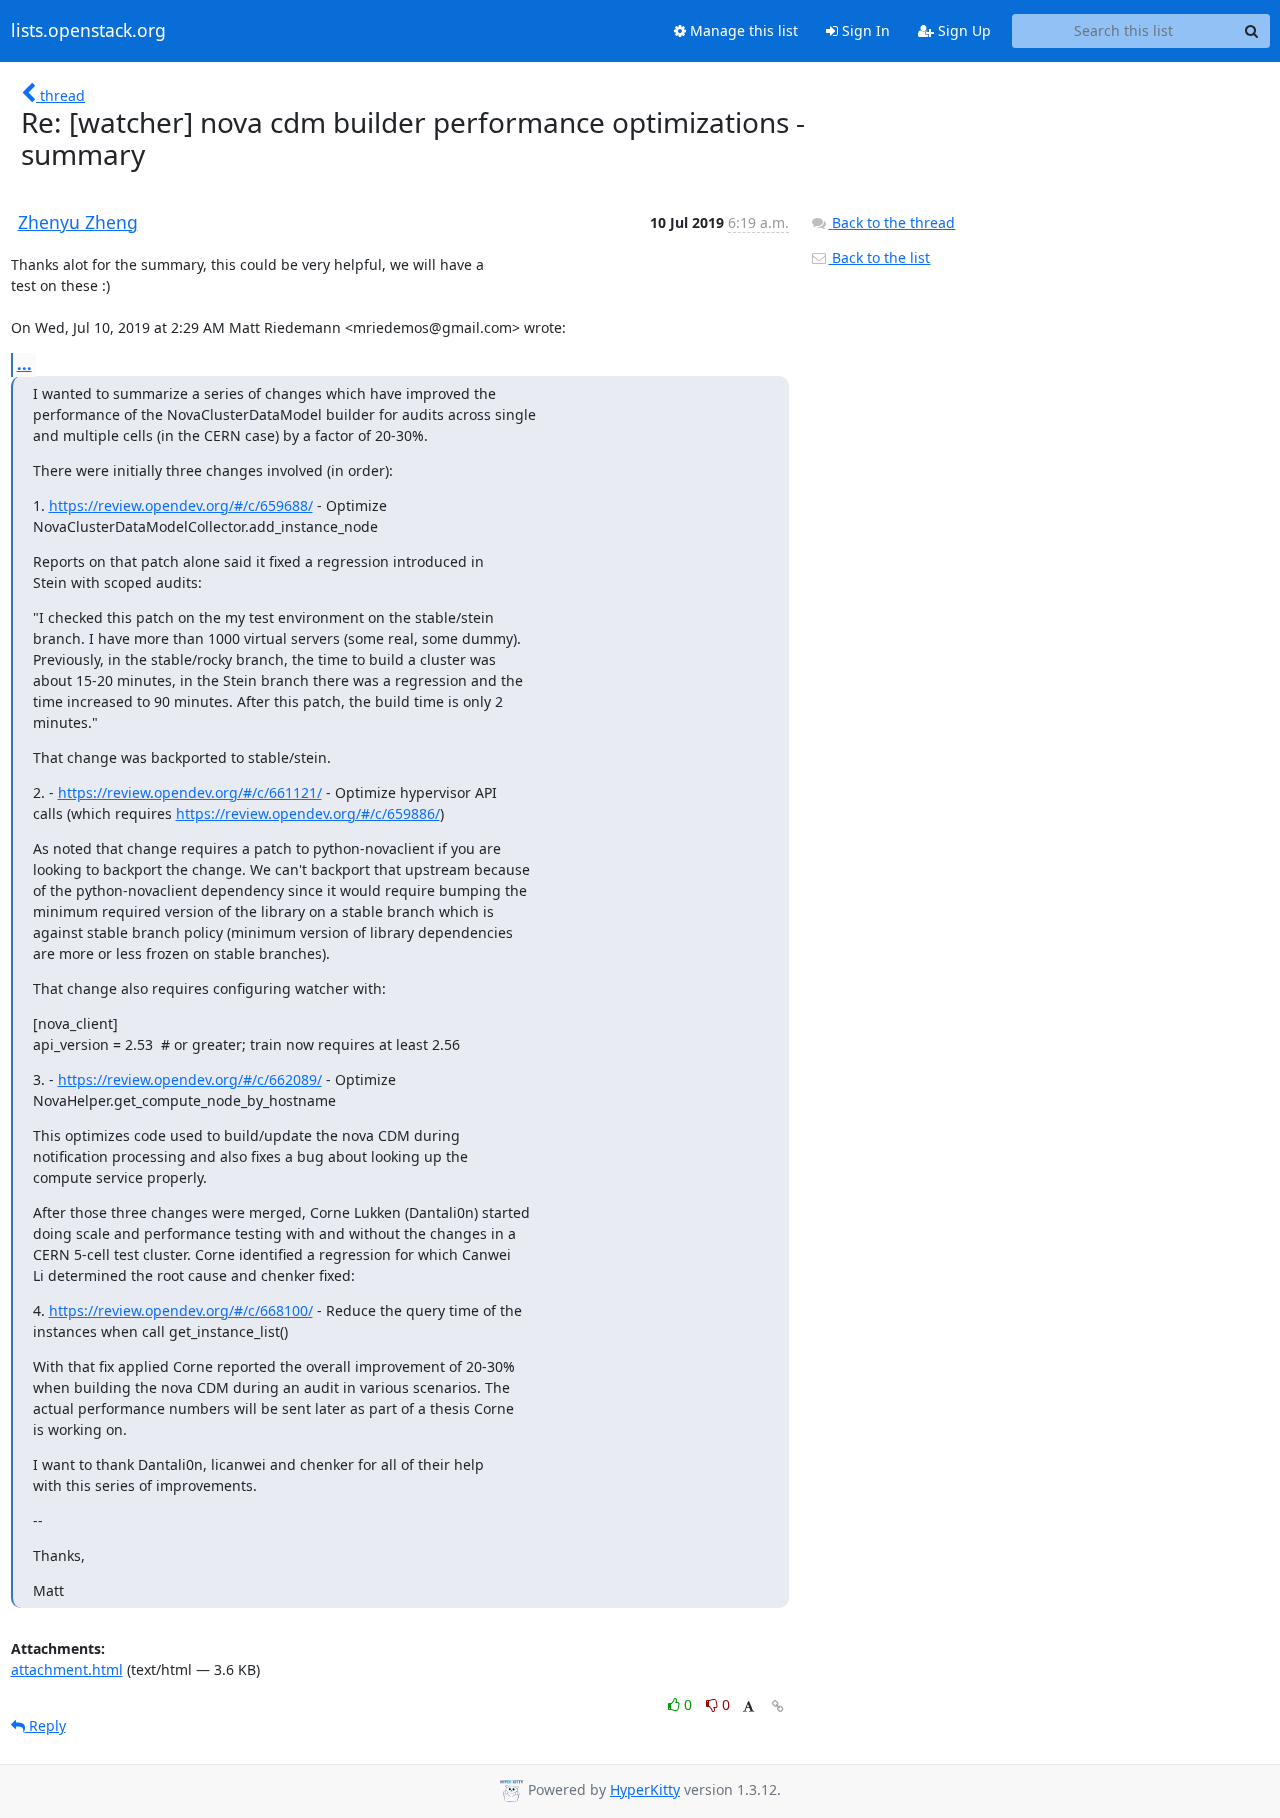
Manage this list (742, 30)
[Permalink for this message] (778, 1706)
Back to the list (879, 257)
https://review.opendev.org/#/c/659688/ (181, 505)
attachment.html (67, 1669)
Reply (45, 1725)
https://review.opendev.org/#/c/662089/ (190, 1079)
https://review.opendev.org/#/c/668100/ (181, 1310)
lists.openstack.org (88, 31)
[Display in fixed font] (748, 1707)
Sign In (864, 30)
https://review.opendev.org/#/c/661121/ (190, 792)
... (24, 364)
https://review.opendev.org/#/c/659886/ (308, 813)
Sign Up (962, 30)
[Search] (1252, 31)
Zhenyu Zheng (78, 222)
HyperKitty (645, 1789)
